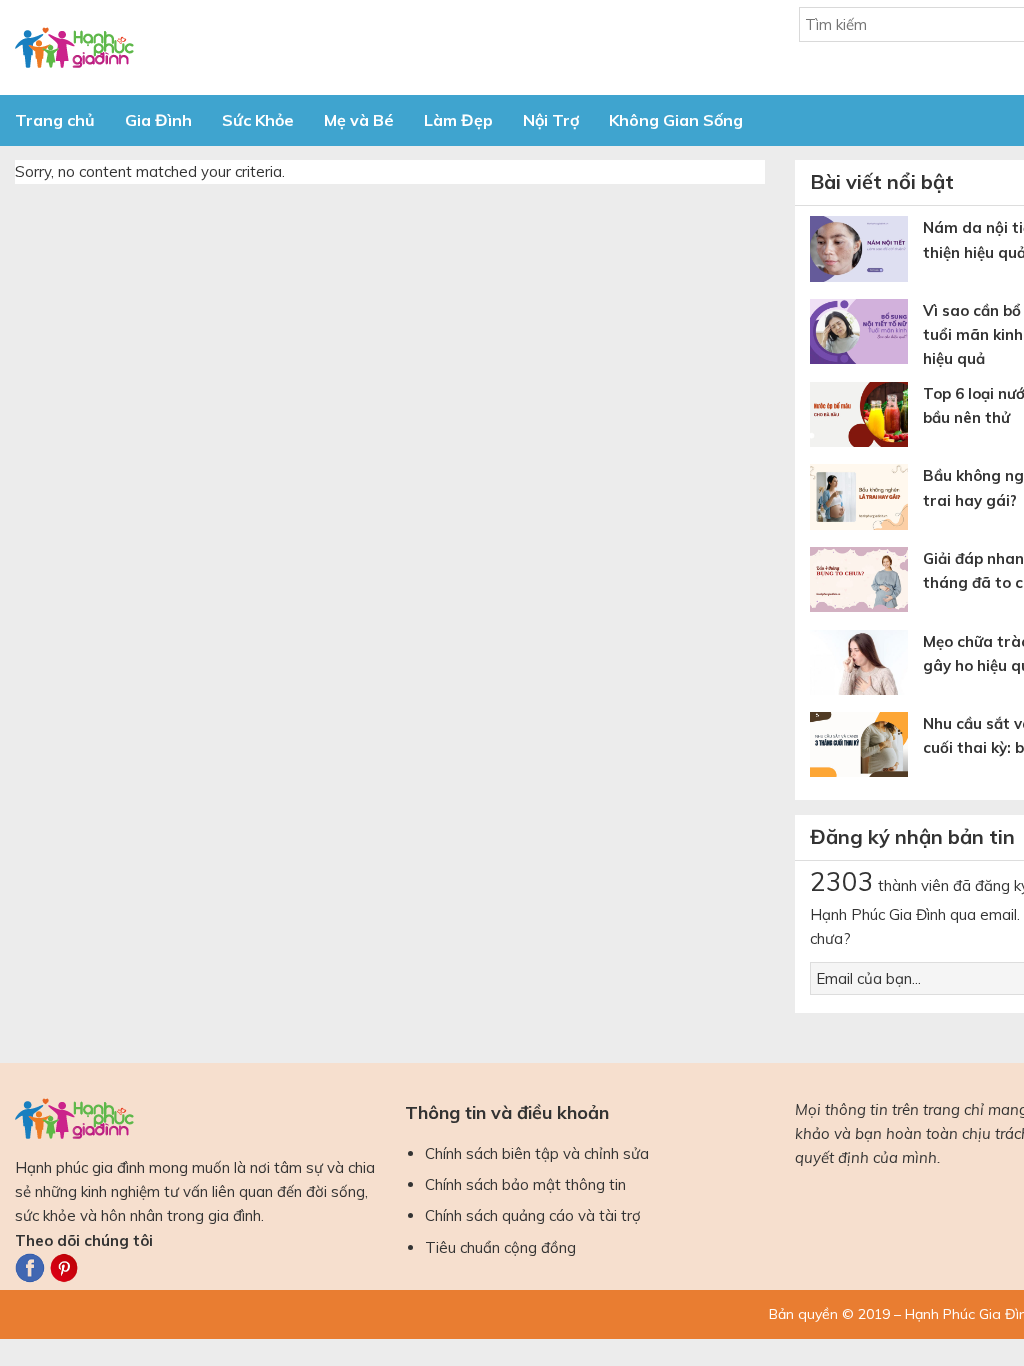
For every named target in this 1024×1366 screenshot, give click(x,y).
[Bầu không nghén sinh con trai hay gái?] (866, 500)
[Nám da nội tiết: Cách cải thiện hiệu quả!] (866, 252)
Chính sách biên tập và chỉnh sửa (537, 1153)
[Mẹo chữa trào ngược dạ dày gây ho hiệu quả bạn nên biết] (866, 666)
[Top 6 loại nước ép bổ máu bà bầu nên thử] (866, 418)
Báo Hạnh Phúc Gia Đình (195, 47)
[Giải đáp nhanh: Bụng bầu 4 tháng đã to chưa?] (866, 583)
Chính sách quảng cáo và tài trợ (533, 1215)
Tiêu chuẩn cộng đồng (500, 1247)
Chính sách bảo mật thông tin (525, 1184)
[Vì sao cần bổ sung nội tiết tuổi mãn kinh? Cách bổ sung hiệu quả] (866, 335)
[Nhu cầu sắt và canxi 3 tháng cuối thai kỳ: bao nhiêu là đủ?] (866, 748)
